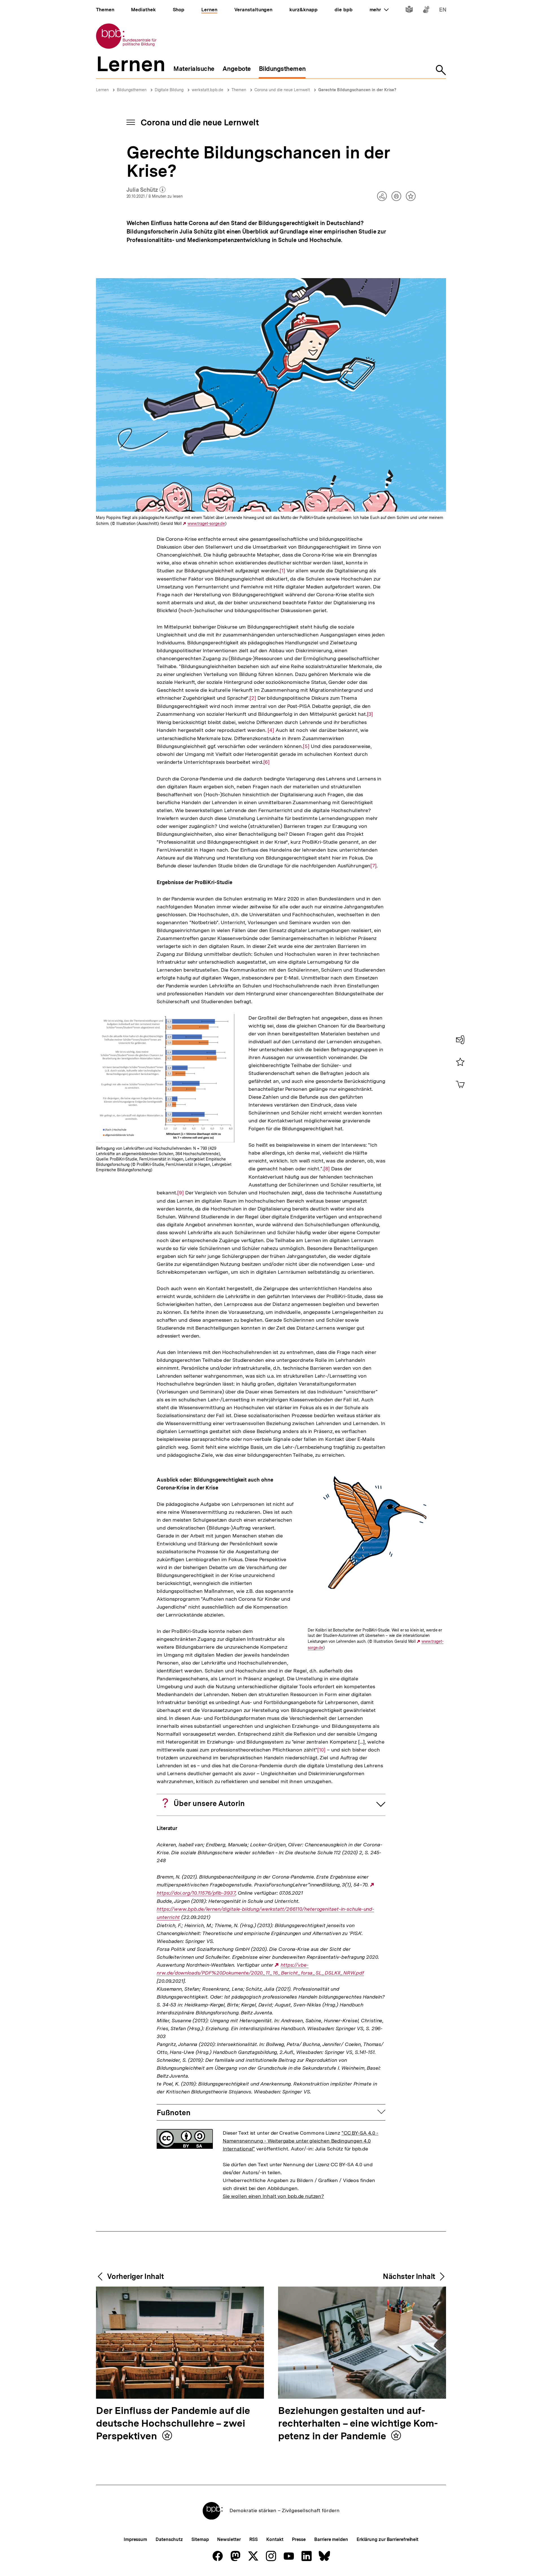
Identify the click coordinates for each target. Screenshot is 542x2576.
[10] (321, 1750)
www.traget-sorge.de (206, 524)
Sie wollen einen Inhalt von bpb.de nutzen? (273, 2196)
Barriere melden (331, 2539)
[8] (327, 1169)
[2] (253, 698)
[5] (306, 746)
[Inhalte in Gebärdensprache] (426, 11)
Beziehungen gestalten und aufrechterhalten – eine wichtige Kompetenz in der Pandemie (358, 2424)
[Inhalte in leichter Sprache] (409, 11)
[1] (282, 571)
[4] (271, 730)
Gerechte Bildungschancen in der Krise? (357, 90)
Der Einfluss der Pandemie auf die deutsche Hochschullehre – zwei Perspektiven (173, 2424)
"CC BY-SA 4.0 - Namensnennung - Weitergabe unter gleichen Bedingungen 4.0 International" (301, 2141)
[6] (267, 762)
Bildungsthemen (132, 90)
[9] (181, 1193)
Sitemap (200, 2539)
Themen (239, 90)
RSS (254, 2539)
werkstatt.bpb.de (207, 90)
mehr (379, 10)
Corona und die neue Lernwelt (282, 90)
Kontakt (275, 2539)
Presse (299, 2539)
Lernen (102, 90)
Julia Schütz (146, 190)
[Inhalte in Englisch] (443, 11)
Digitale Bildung (169, 90)
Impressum (135, 2539)
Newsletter (229, 2539)
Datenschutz (169, 2539)
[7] (373, 866)
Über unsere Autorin (209, 1803)
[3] (370, 714)
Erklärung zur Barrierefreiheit (387, 2539)
